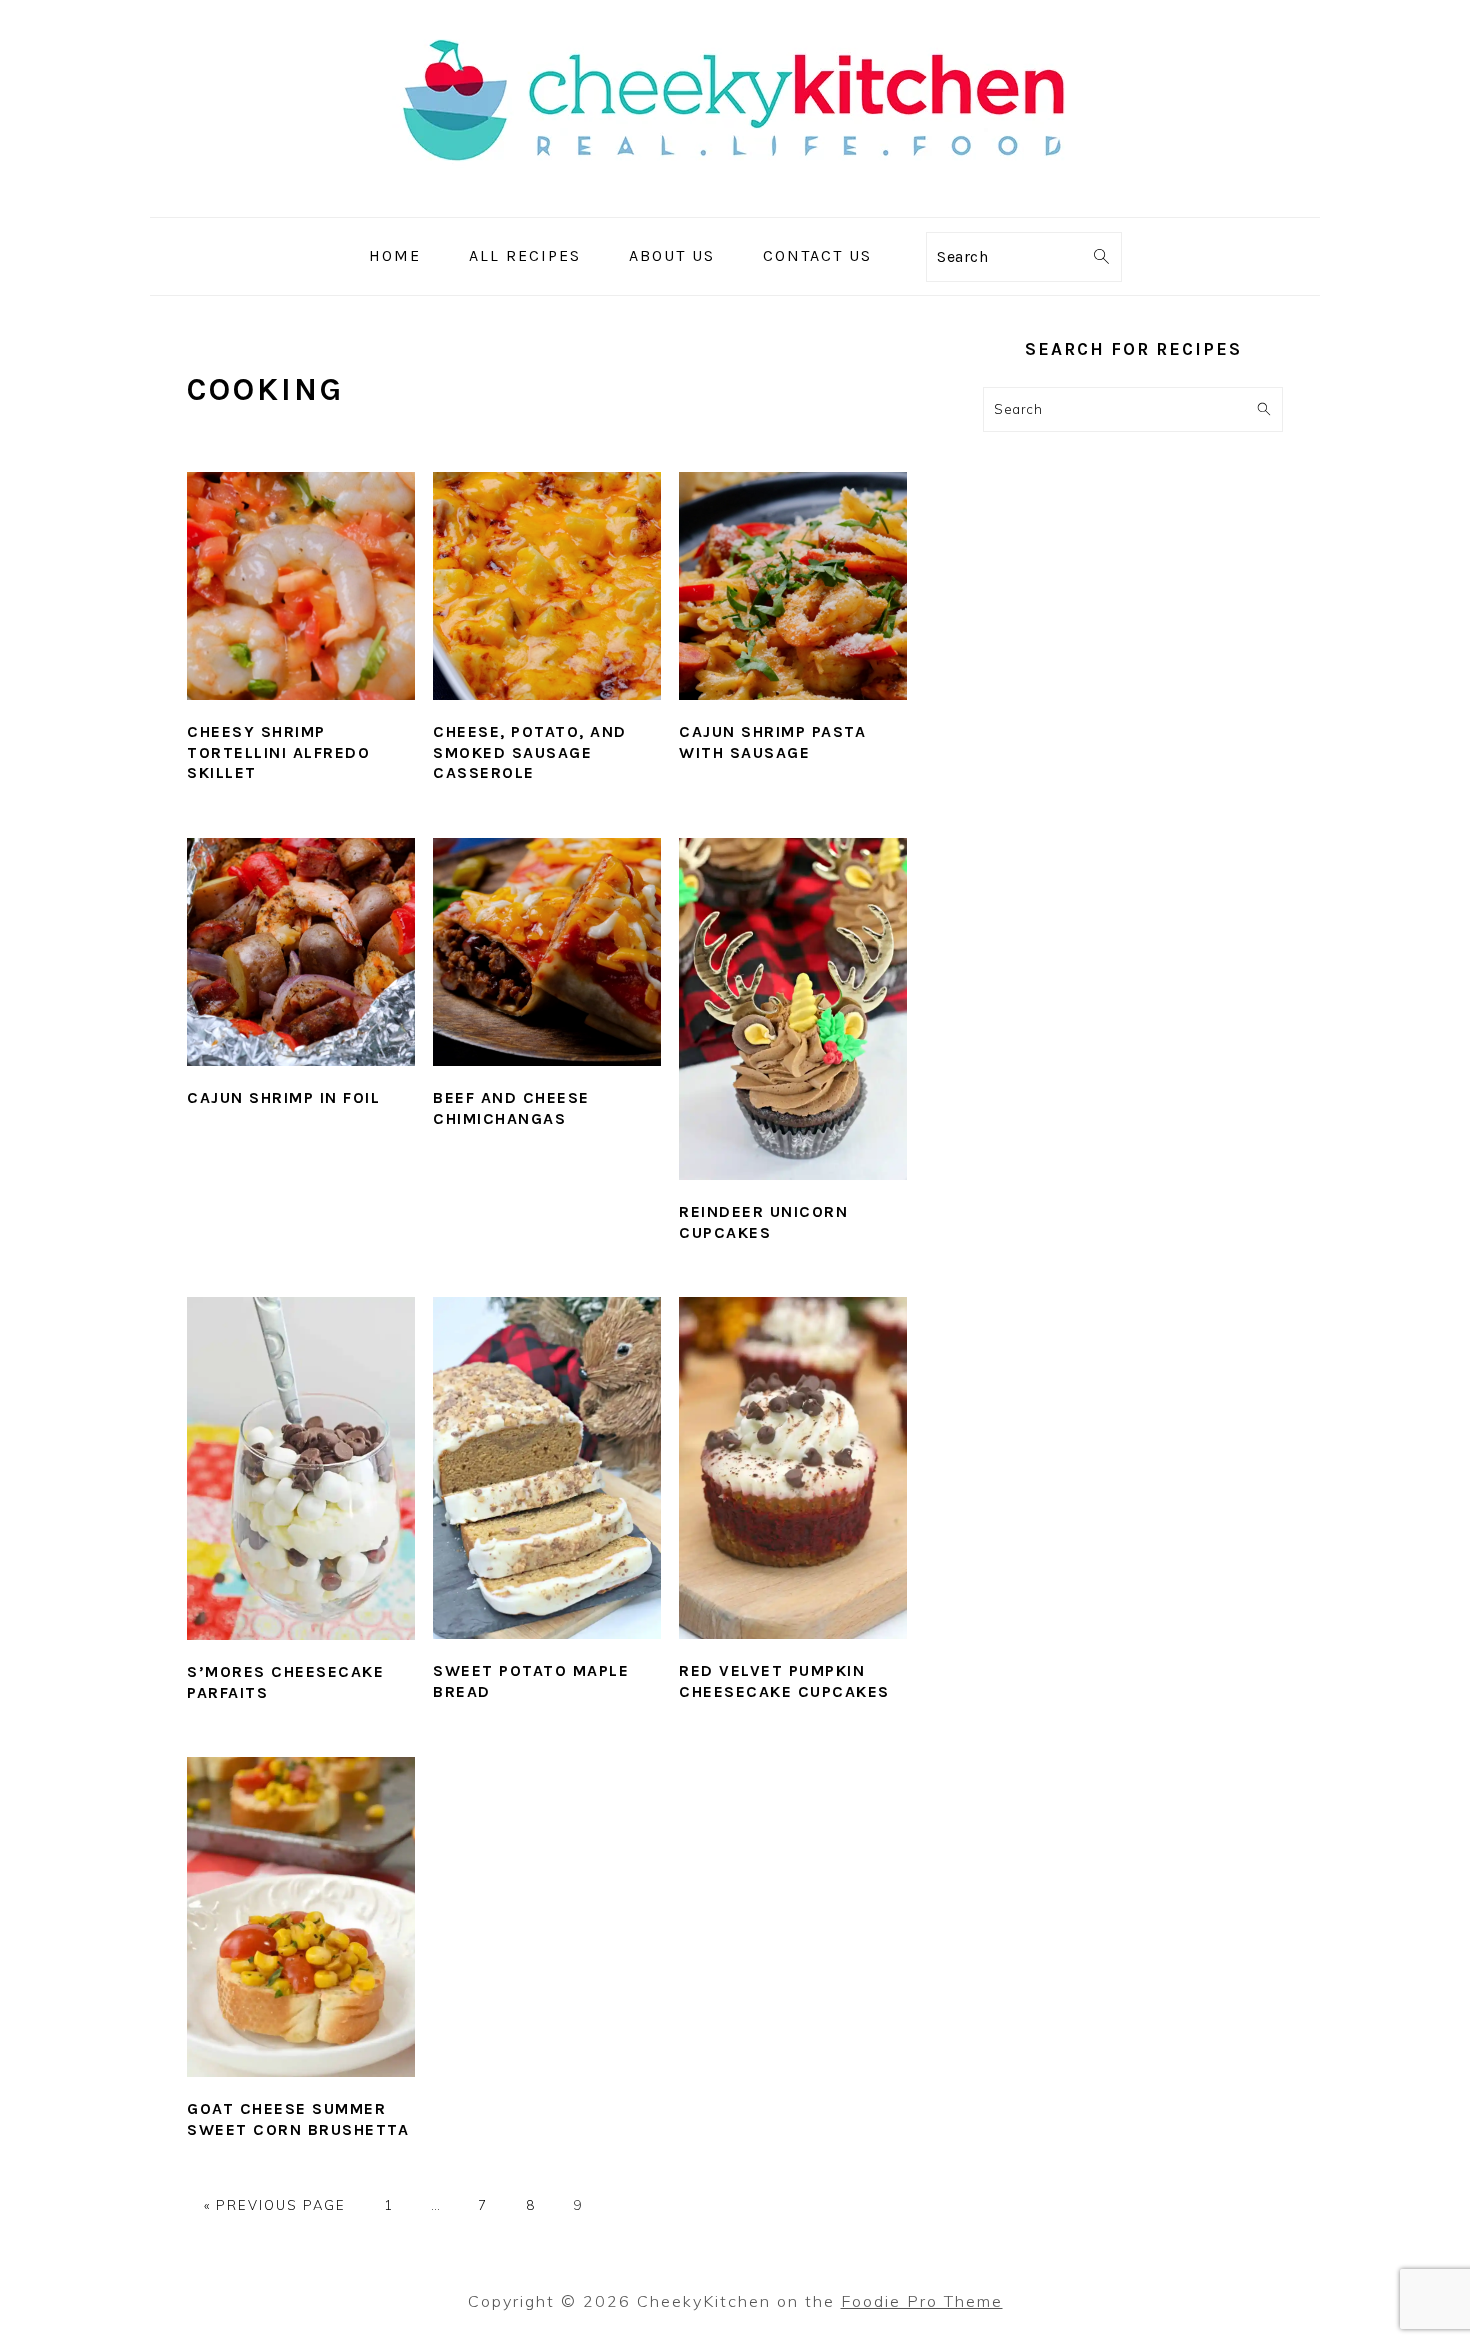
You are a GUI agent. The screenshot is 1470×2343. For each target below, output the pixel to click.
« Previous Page (275, 2205)
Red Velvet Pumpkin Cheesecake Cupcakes (784, 1681)
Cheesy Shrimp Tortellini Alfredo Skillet (278, 752)
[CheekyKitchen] (735, 202)
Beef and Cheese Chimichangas (511, 1108)
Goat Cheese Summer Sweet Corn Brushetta (298, 2119)
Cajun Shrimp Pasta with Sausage (772, 742)
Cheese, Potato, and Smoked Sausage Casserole (530, 752)
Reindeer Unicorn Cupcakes (763, 1222)
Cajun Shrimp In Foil (283, 1097)
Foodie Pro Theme (922, 2301)
